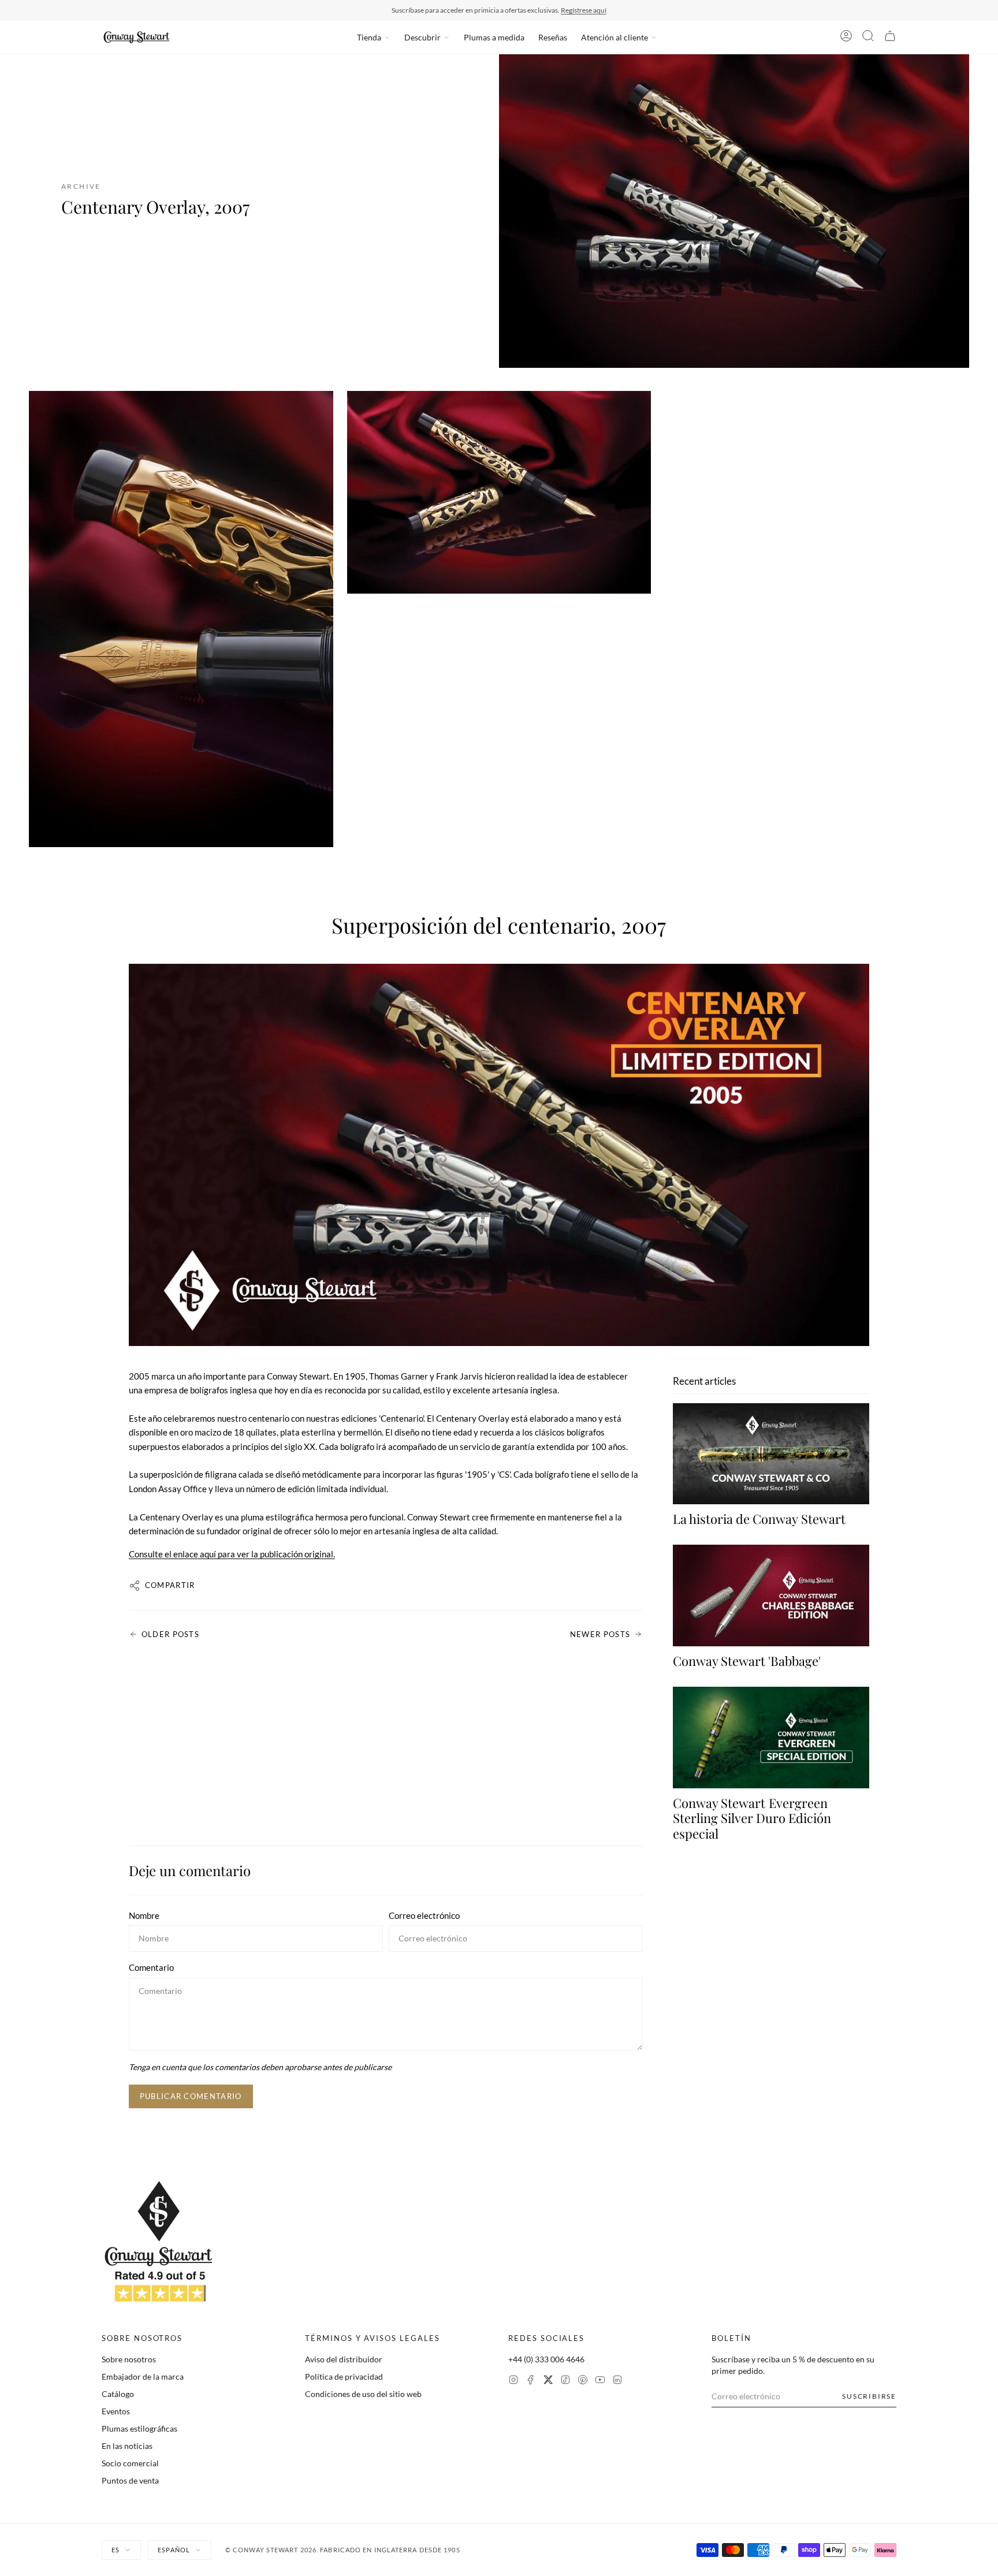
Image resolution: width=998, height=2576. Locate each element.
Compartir (170, 1585)
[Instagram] (513, 2381)
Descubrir (422, 37)
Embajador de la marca (143, 2376)
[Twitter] (548, 2381)
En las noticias (127, 2446)
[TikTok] (565, 2381)
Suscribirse (869, 2396)
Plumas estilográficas (139, 2428)
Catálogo (118, 2394)
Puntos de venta (130, 2480)
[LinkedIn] (617, 2381)
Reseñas (553, 37)
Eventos (116, 2411)
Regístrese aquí (584, 10)
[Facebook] (531, 2381)
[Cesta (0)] (890, 38)
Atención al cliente (615, 37)
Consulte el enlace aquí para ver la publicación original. (232, 1554)
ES (116, 2550)
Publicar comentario (191, 2096)
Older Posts (170, 1634)
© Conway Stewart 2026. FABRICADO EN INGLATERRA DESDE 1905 (343, 2550)
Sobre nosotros (129, 2359)
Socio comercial (130, 2463)
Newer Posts (600, 1634)
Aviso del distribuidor (344, 2359)
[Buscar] (868, 38)
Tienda (369, 37)
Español (174, 2550)
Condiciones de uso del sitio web (363, 2394)
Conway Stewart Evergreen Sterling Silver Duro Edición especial (752, 1818)
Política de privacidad (344, 2376)
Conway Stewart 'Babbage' (747, 1661)
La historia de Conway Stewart (759, 1519)
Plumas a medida (494, 37)
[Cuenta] (846, 38)
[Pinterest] (583, 2381)
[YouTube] (600, 2381)
